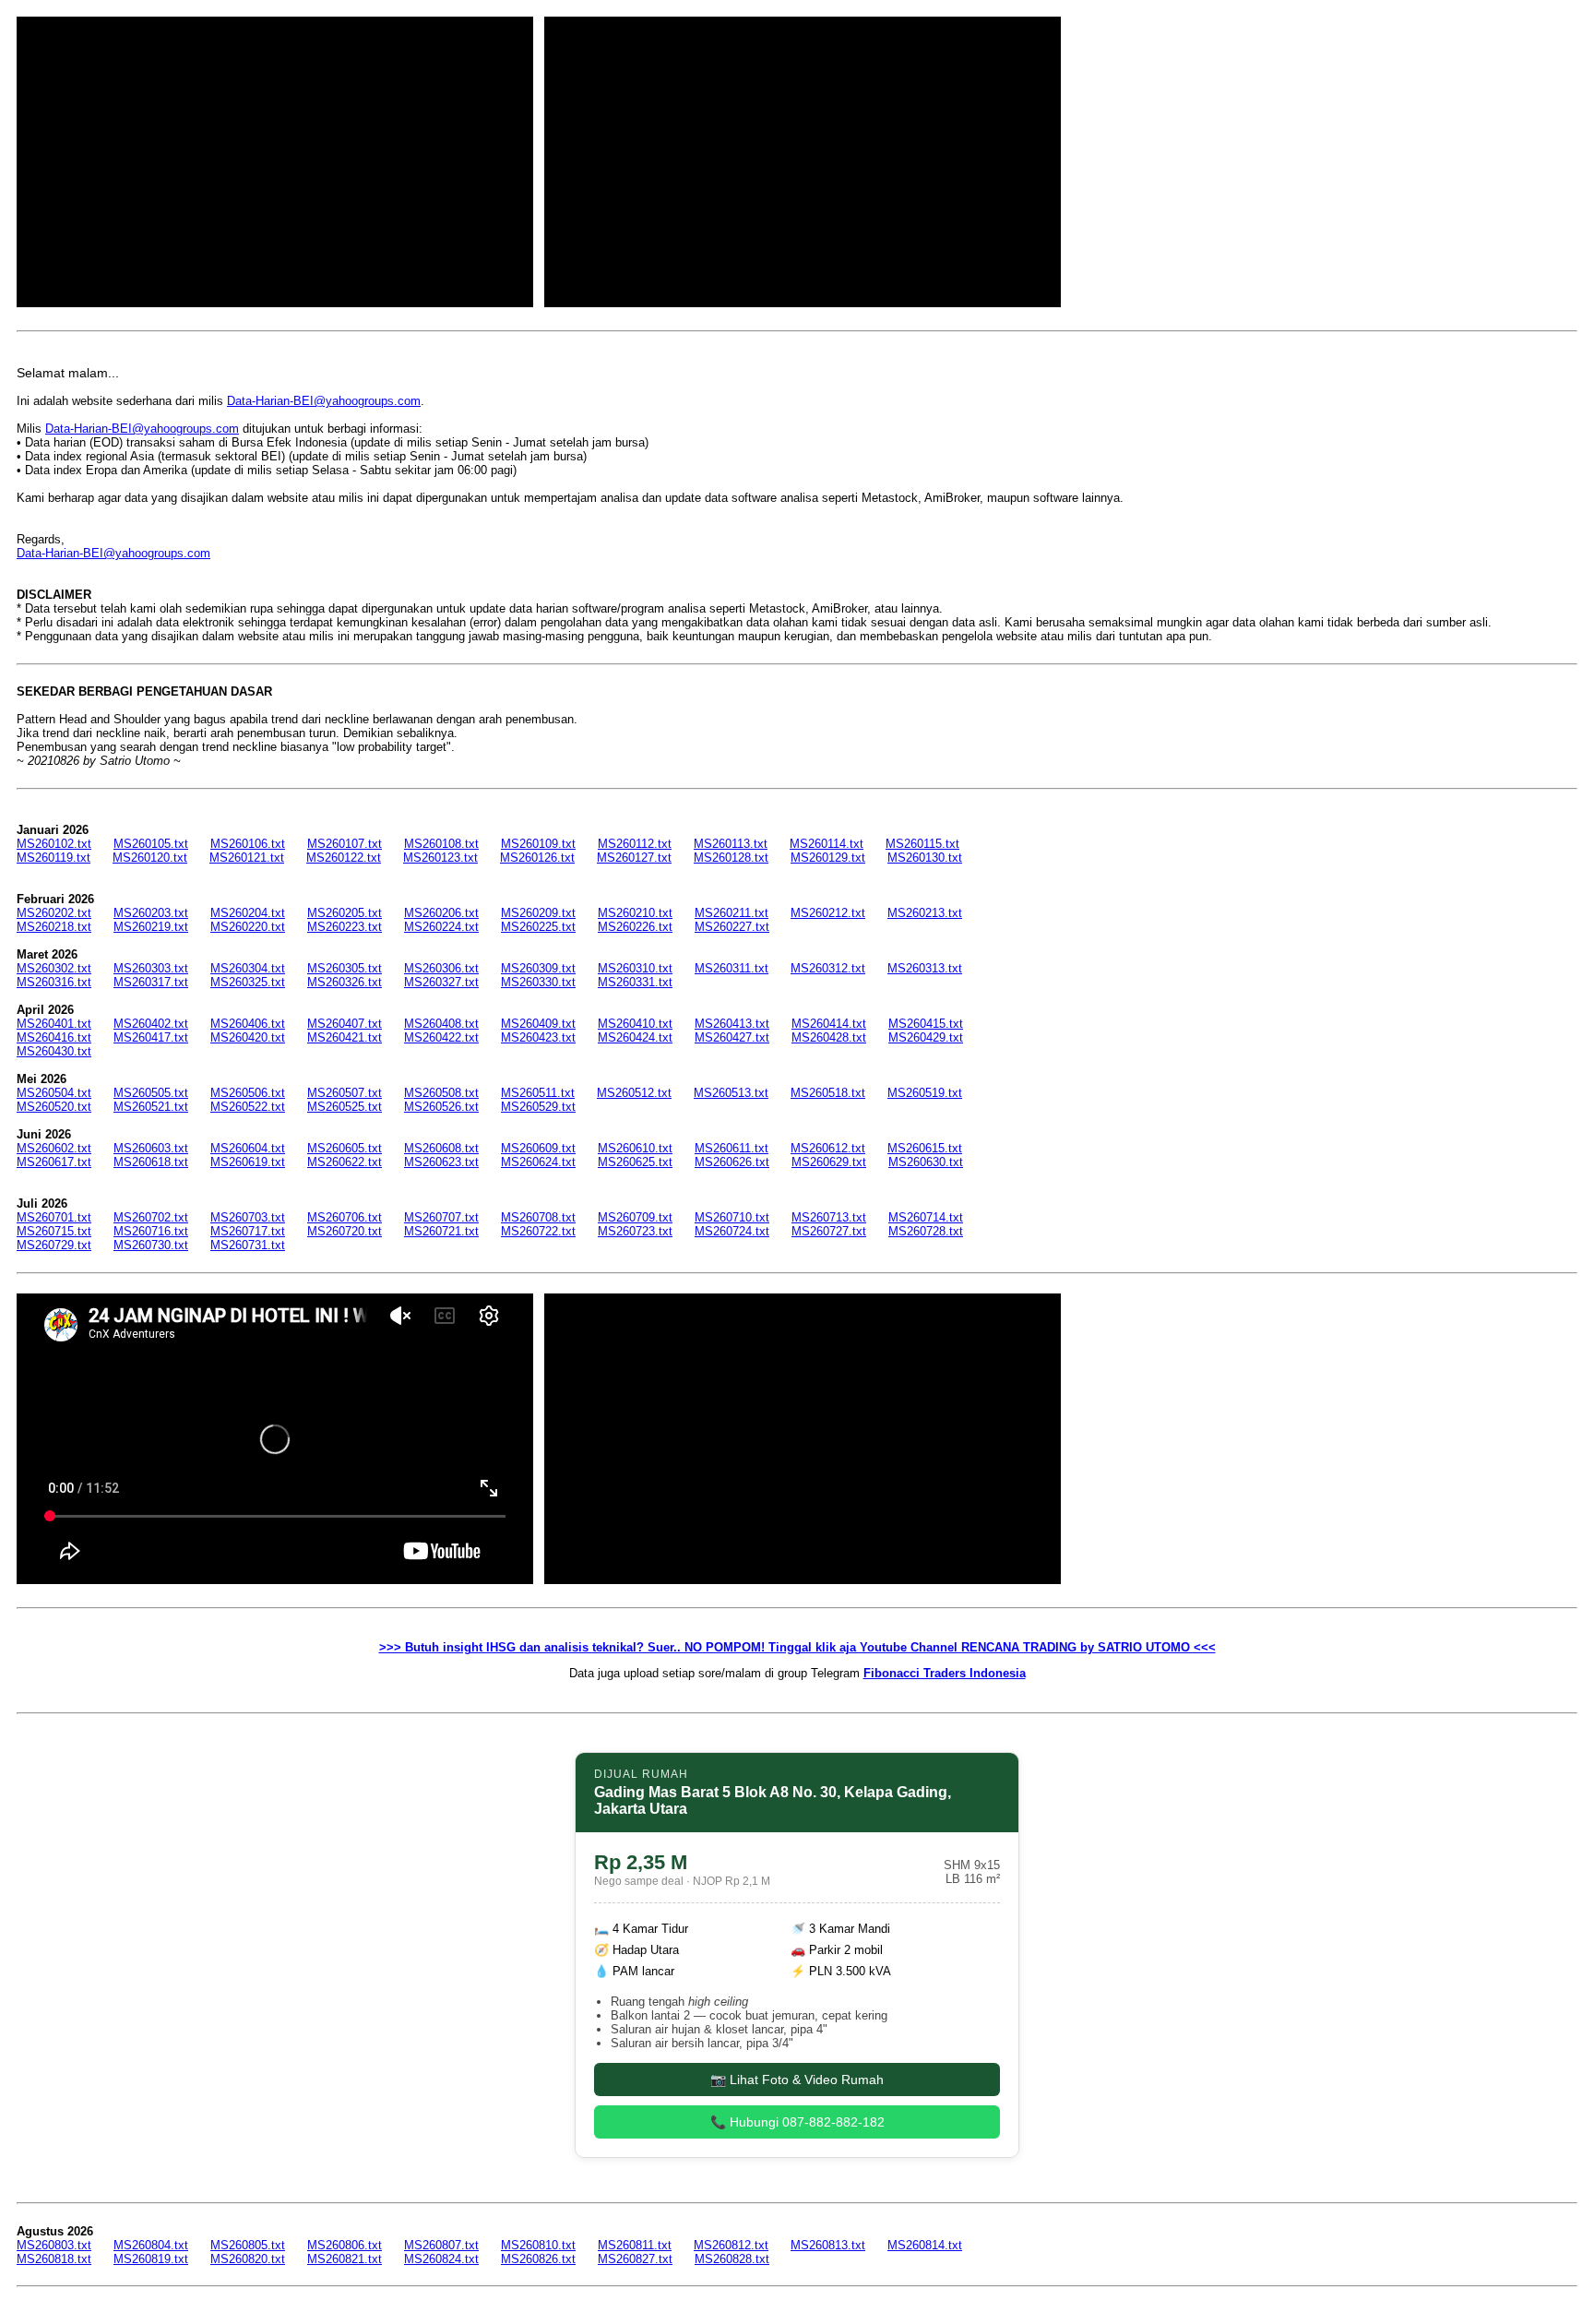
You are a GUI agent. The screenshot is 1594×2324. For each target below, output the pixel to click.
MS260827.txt (635, 2259)
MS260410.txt (635, 1024)
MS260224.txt (441, 927)
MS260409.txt (538, 1024)
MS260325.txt (248, 982)
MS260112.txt (635, 844)
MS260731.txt (248, 1245)
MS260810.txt (538, 2245)
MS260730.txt (151, 1245)
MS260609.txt (538, 1148)
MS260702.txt (151, 1217)
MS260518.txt (828, 1093)
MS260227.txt (732, 927)
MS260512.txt (634, 1093)
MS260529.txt (538, 1107)
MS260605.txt (345, 1148)
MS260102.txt (54, 844)
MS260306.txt (441, 968)
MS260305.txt (345, 968)
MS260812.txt (731, 2245)
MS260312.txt (828, 968)
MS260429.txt (926, 1037)
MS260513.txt (731, 1093)
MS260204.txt (248, 913)
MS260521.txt (151, 1107)
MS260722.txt (538, 1231)
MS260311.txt (732, 968)
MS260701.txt (54, 1217)
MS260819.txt (151, 2259)
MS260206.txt (441, 913)
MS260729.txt (54, 1245)
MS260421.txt (345, 1037)
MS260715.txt (54, 1231)
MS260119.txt (54, 858)
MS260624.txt (538, 1162)
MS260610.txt (635, 1148)
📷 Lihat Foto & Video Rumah (797, 2080)
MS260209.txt (538, 913)
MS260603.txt (151, 1148)
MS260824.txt (441, 2259)
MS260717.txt (248, 1231)
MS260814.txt (925, 2245)
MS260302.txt (54, 968)
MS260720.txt (345, 1231)
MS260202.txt (54, 913)
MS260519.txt (925, 1093)
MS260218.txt (54, 927)
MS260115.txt (922, 844)
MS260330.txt (538, 982)
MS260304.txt (248, 968)
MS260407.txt (345, 1024)
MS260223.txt (345, 927)
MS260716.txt (151, 1231)
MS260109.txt (538, 844)
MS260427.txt (732, 1037)
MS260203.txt (151, 913)
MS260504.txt (54, 1093)
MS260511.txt (538, 1093)
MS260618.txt (151, 1162)
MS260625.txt (635, 1162)
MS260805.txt (248, 2245)
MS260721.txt (441, 1231)
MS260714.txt (926, 1217)
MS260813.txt (828, 2245)
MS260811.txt (635, 2245)
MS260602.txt (54, 1148)
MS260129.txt (828, 858)
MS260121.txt (247, 858)
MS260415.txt (926, 1024)
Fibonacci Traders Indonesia (945, 1673)
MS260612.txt (828, 1148)
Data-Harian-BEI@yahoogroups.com (324, 401)
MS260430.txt (54, 1051)
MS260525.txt (345, 1107)
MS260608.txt (441, 1148)
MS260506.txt (248, 1093)
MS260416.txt (54, 1037)
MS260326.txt (345, 982)
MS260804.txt (151, 2245)
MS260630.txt (926, 1162)
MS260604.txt (248, 1148)
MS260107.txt (345, 844)
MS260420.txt (248, 1037)
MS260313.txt (925, 968)
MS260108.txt (441, 844)
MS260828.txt (732, 2259)
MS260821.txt (345, 2259)
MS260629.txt (829, 1162)
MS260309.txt (538, 968)
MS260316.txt (54, 982)
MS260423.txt (538, 1037)
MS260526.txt (441, 1107)
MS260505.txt (151, 1093)
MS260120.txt (150, 858)
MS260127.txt (634, 858)
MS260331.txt (635, 982)
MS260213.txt (925, 913)
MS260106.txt (248, 844)
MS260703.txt (248, 1217)
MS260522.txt (248, 1107)
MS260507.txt (345, 1093)
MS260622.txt (345, 1162)
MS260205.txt (345, 913)
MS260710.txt (732, 1217)
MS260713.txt (829, 1217)
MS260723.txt (635, 1231)
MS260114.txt (827, 844)
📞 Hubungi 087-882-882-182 (797, 2122)
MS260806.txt (345, 2245)
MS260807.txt (441, 2245)
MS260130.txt (925, 858)
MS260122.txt (344, 858)
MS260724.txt (732, 1231)
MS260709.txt (635, 1217)
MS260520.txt (54, 1107)
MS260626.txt (732, 1162)
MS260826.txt (538, 2259)
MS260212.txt (828, 913)
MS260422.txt (441, 1037)
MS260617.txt (54, 1162)
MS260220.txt (248, 927)
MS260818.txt (54, 2259)
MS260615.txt (925, 1148)
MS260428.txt (829, 1037)
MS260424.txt (635, 1037)
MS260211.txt (732, 913)
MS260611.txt (732, 1148)
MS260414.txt (829, 1024)
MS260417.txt (151, 1037)
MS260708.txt (538, 1217)
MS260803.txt (54, 2245)
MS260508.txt (441, 1093)
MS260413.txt (732, 1024)
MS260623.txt (441, 1162)
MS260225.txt (538, 927)
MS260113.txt (731, 844)
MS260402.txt (151, 1024)
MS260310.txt (635, 968)
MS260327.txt (441, 982)
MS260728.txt (926, 1231)
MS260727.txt (829, 1231)
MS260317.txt (151, 982)
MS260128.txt (731, 858)
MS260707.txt (441, 1217)
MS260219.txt (151, 927)
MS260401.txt (54, 1024)
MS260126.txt (537, 858)
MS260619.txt (248, 1162)
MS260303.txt (151, 968)
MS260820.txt (248, 2259)
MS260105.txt (151, 844)
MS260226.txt (635, 927)
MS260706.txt (345, 1217)
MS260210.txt (635, 913)
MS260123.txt (440, 858)
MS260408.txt (441, 1024)
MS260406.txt (248, 1024)
